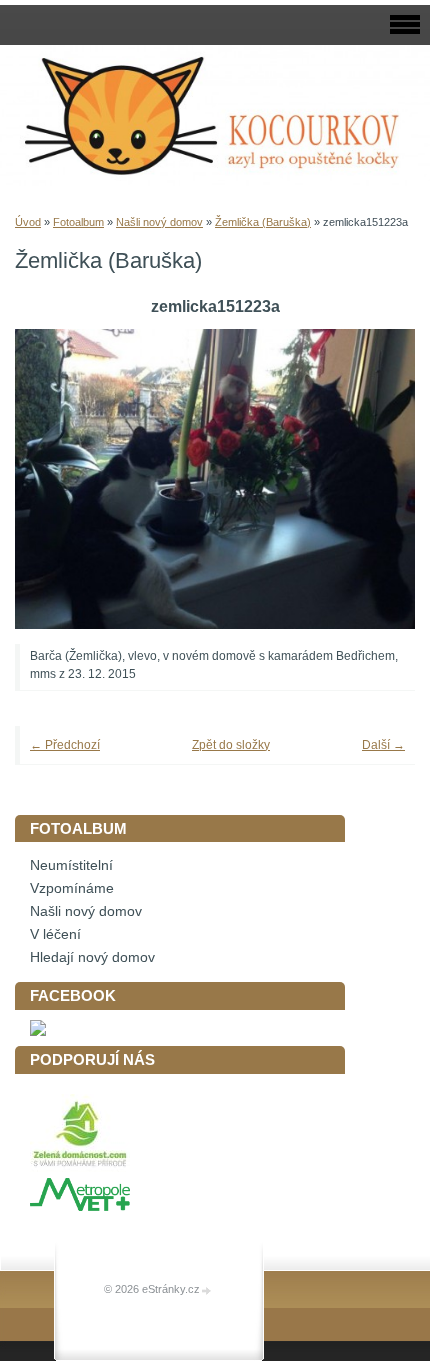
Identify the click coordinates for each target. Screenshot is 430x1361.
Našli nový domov (159, 222)
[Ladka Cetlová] (38, 1031)
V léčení (55, 934)
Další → (383, 745)
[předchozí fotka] (57, 479)
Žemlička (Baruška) (263, 222)
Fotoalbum (78, 222)
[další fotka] (372, 479)
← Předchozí (65, 745)
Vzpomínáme (72, 888)
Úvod (28, 222)
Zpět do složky (231, 745)
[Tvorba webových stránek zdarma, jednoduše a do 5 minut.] (207, 1290)
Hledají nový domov (92, 957)
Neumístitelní (71, 865)
